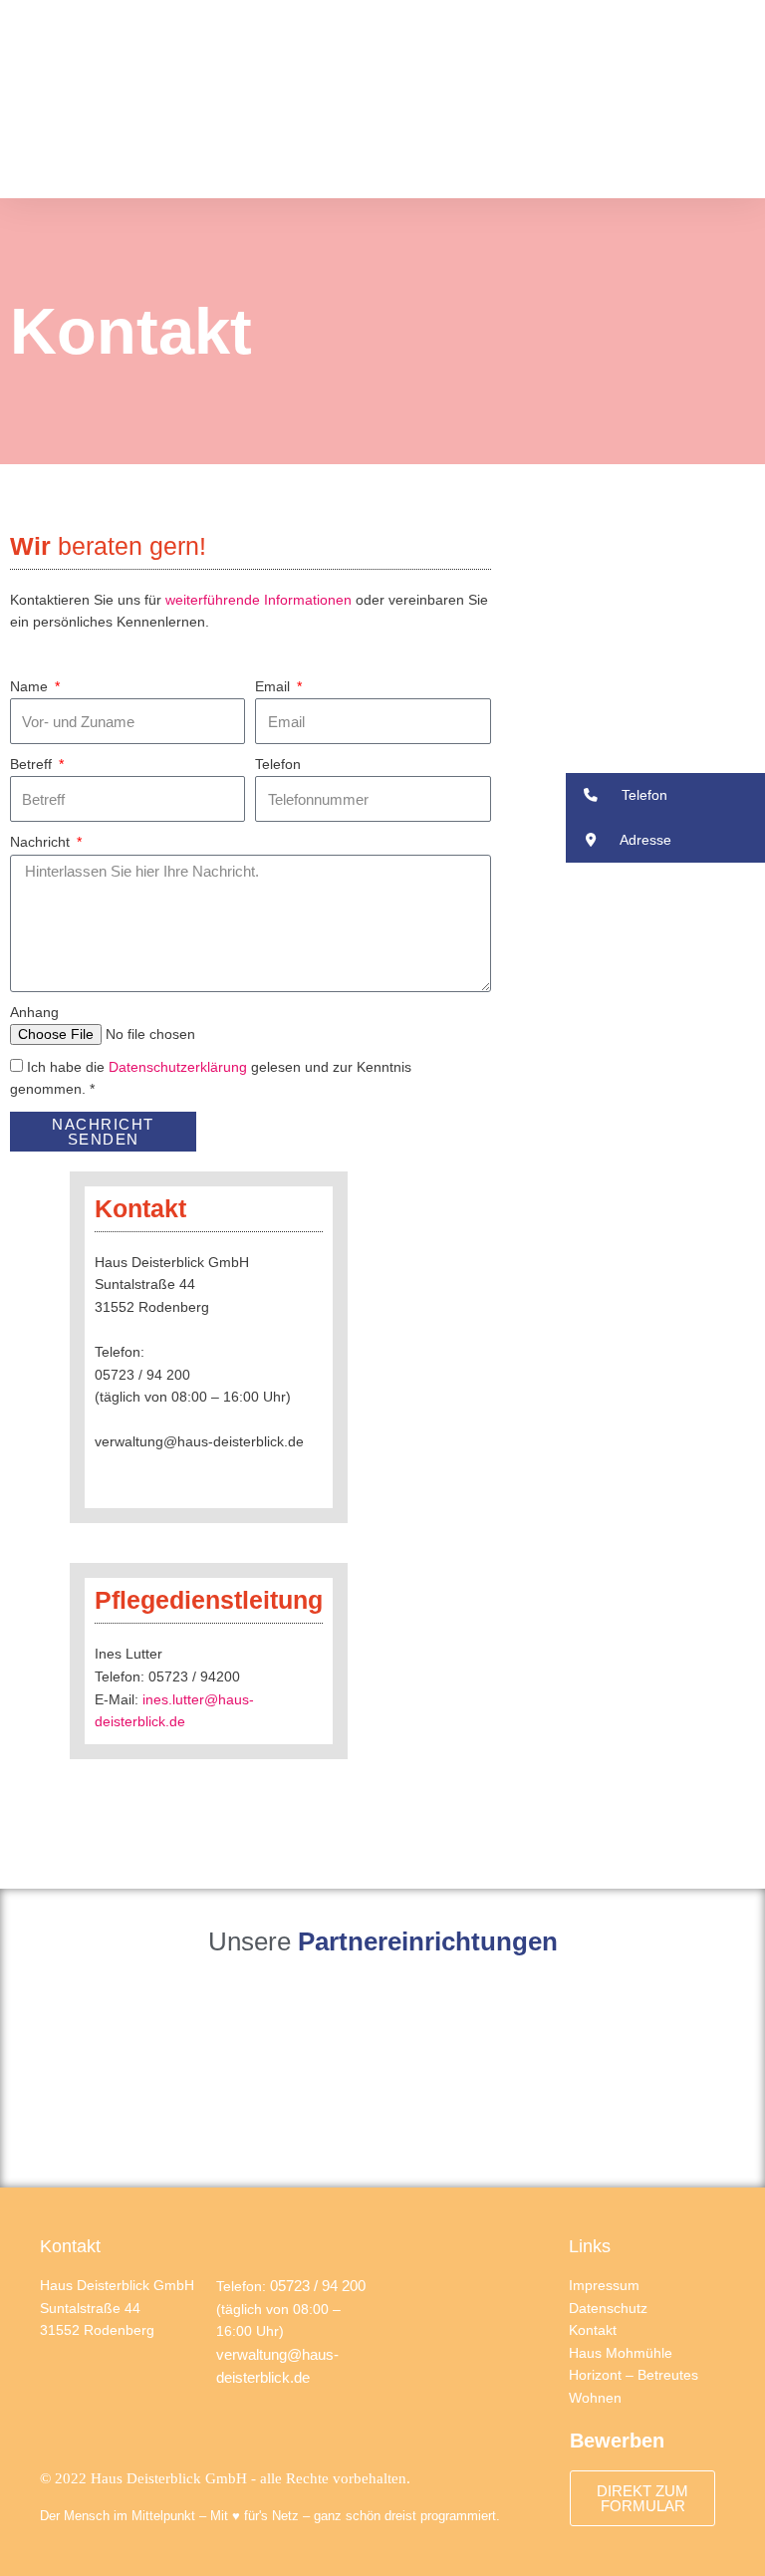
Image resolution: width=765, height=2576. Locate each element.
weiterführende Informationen (258, 600)
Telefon (278, 765)
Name (31, 687)
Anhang (34, 1013)
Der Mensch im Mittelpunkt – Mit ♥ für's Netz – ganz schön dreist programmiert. (270, 2516)
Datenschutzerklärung (178, 1067)
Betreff (33, 765)
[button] (731, 99)
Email (274, 687)
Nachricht (42, 842)
